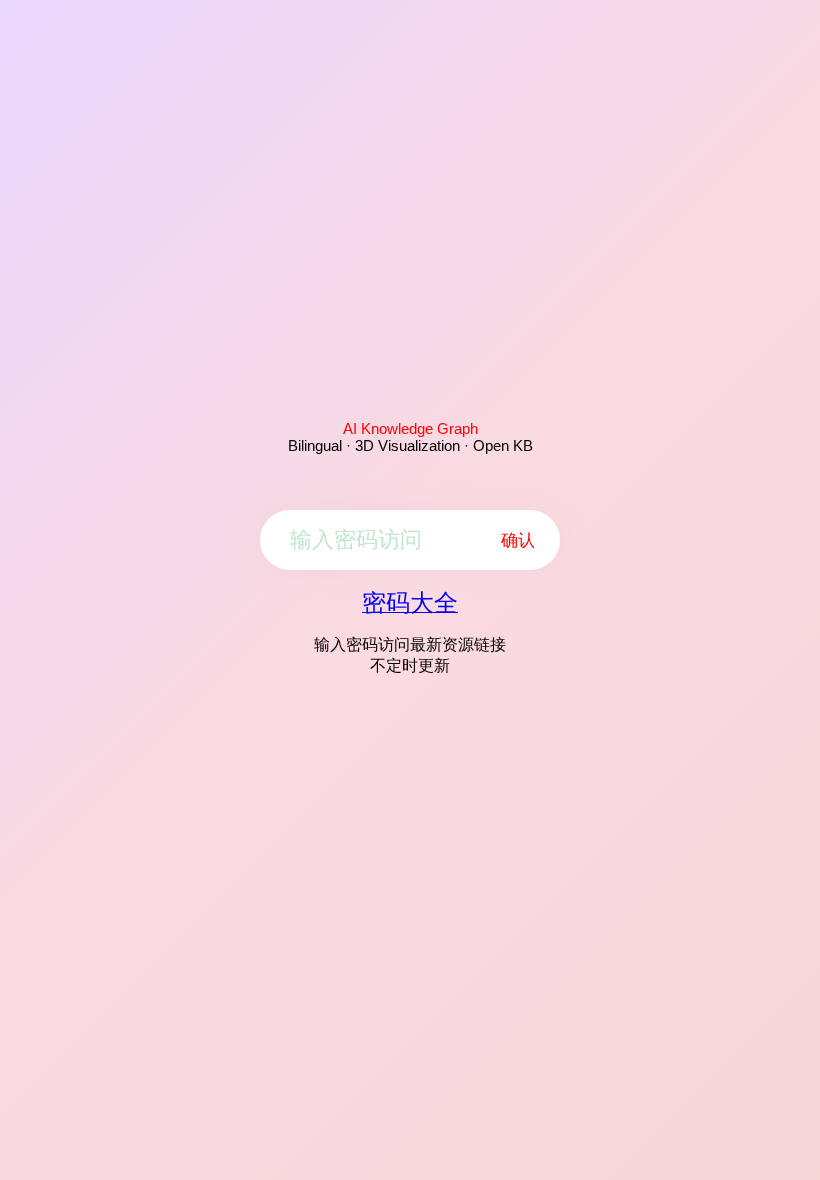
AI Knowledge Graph (410, 428)
